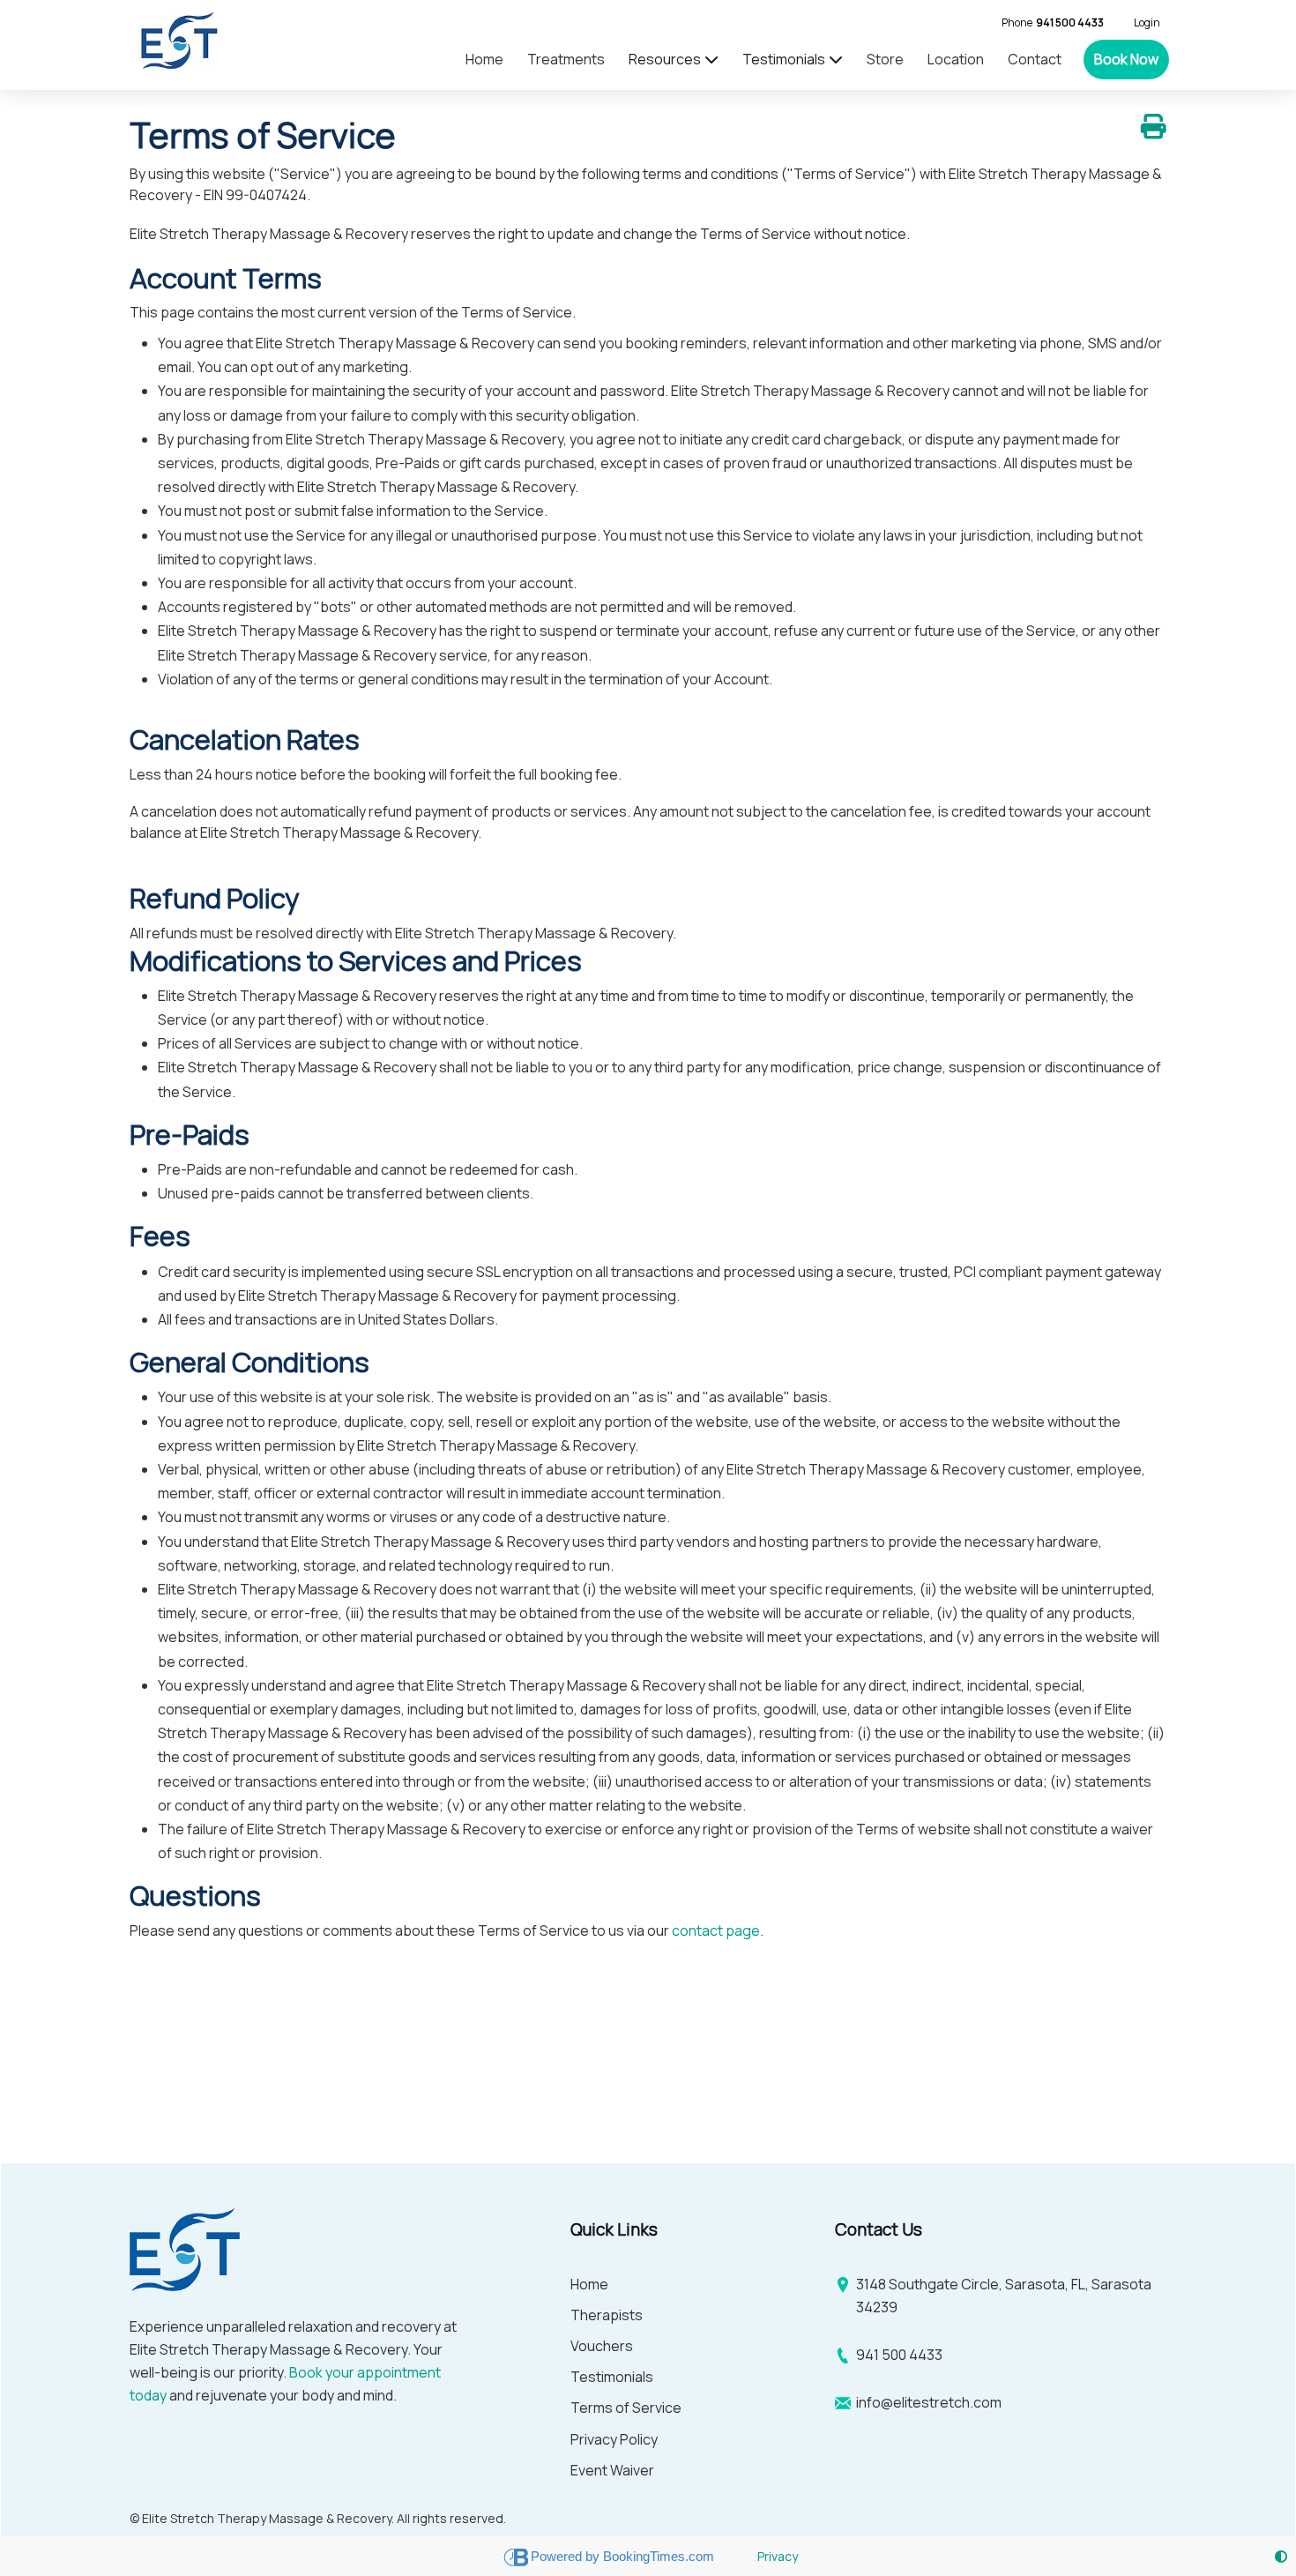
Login (1147, 22)
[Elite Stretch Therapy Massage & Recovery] (176, 40)
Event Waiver (612, 2470)
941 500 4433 (899, 2355)
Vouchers (602, 2346)
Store (885, 59)
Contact (1035, 59)
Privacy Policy (614, 2439)
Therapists (607, 2315)
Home (484, 59)
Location (956, 59)
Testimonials (612, 2377)
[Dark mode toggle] (1281, 2556)
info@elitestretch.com (929, 2402)
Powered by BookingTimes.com (624, 2556)
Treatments (566, 59)
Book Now (1126, 59)
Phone (1053, 22)
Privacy (778, 2556)
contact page (716, 1930)
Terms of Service (626, 2408)
